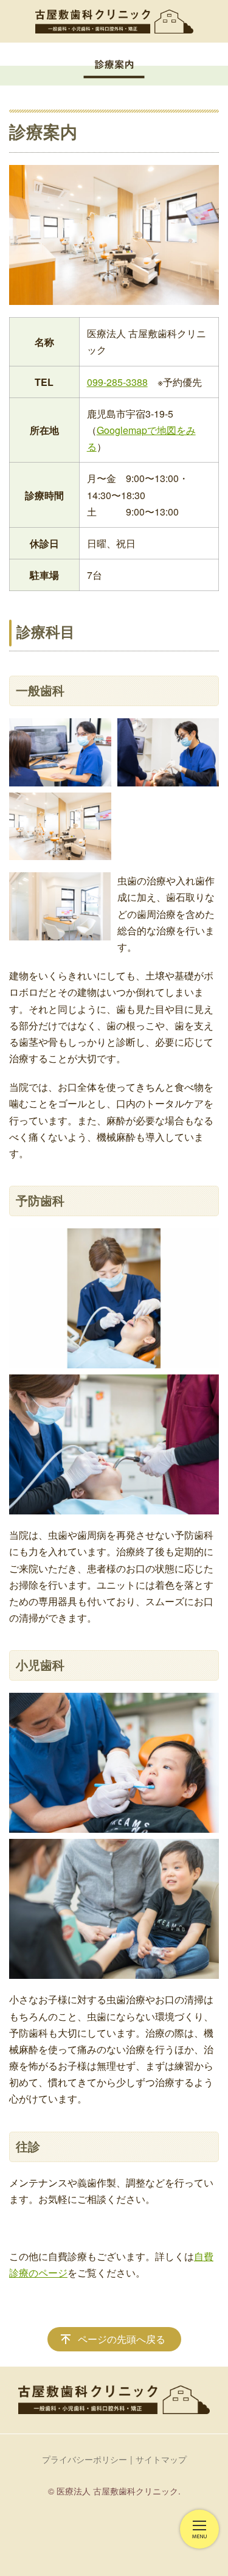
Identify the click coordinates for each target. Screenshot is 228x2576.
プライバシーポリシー (85, 2459)
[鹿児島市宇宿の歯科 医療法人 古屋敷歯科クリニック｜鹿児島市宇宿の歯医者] (114, 21)
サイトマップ (161, 2459)
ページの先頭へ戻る (122, 2339)
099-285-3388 (117, 382)
